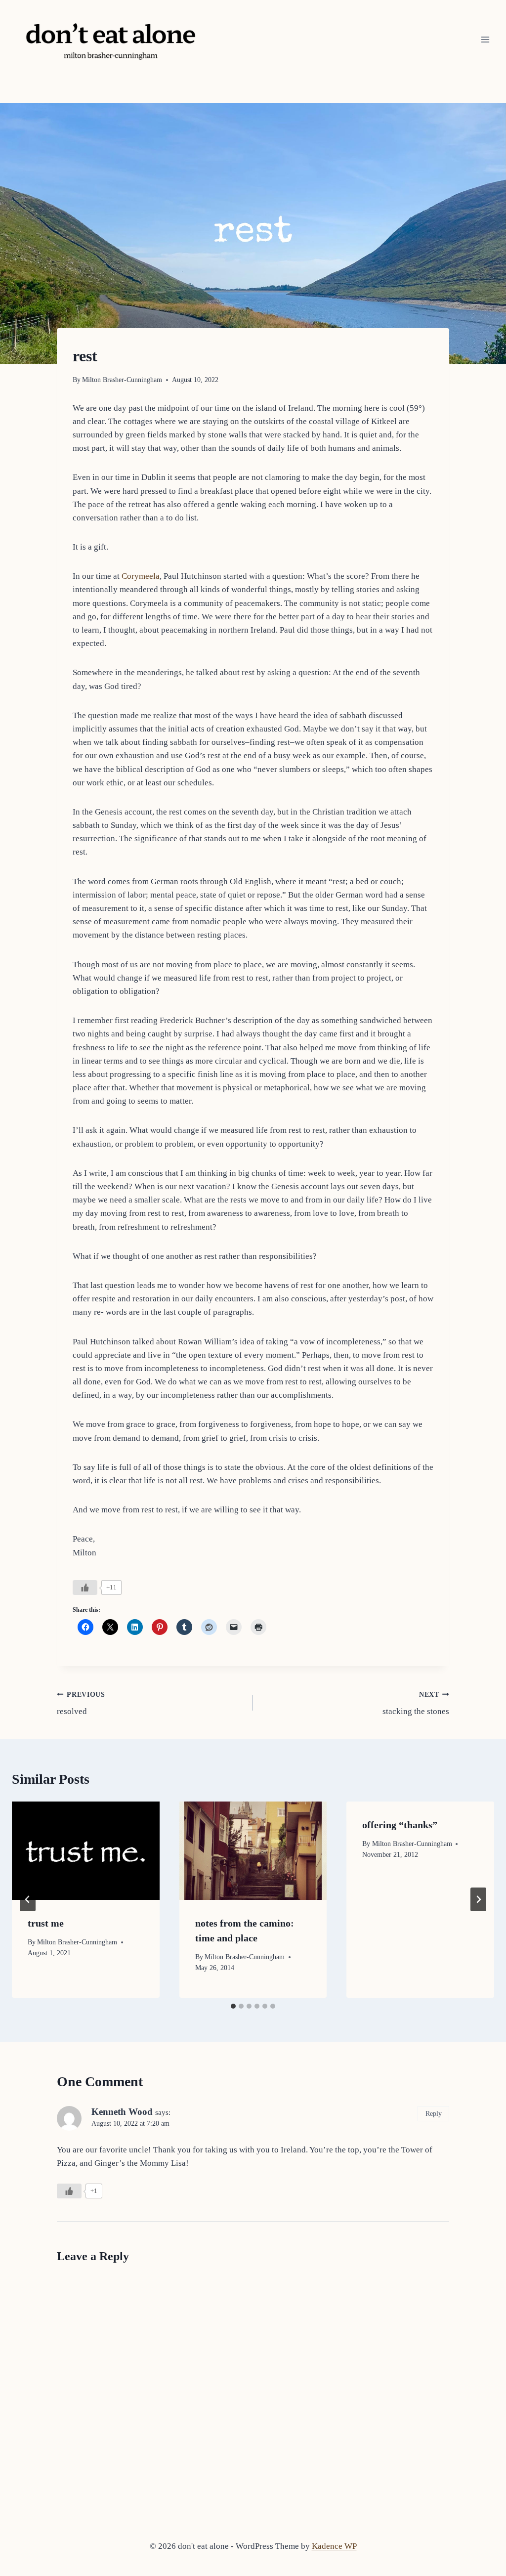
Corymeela (141, 576)
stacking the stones (416, 1704)
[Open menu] (485, 39)
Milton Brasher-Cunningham (122, 380)
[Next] (478, 1899)
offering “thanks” (400, 1825)
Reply (434, 2113)
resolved (81, 1704)
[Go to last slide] (28, 1899)
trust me (46, 1923)
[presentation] (86, 1851)
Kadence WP (334, 2546)
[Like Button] (85, 1588)
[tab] (233, 2006)
